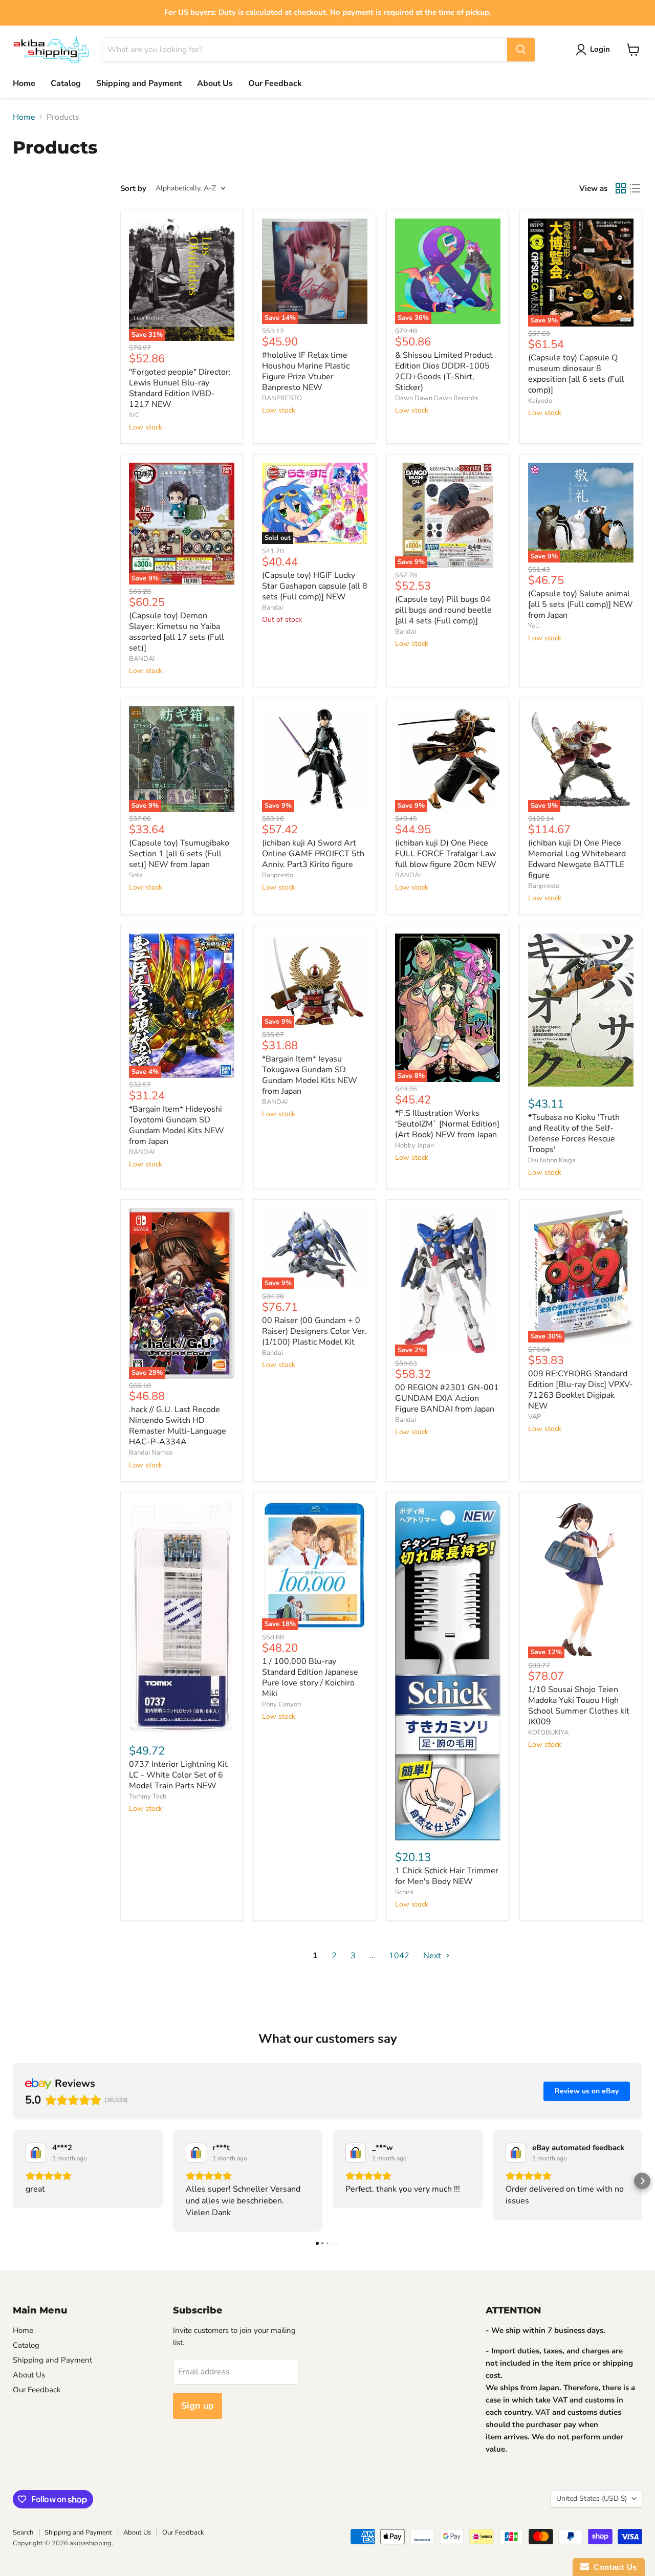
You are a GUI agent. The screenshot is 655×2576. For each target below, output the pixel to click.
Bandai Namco (151, 1453)
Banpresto (278, 875)
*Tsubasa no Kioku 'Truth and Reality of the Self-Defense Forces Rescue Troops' (574, 1133)
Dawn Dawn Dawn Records (436, 398)
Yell (534, 626)
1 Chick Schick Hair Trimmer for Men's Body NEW (447, 1876)
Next (433, 1956)
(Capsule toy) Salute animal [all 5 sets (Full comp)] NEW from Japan (581, 604)
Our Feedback (275, 83)
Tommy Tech (148, 1796)
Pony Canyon (281, 1704)
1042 (399, 1956)
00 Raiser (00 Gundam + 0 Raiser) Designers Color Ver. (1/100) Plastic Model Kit (314, 1331)
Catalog (66, 83)
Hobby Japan (414, 1145)
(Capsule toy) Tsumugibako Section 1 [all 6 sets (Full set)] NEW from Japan (179, 854)
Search (23, 2532)
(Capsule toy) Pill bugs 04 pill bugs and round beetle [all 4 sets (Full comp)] (443, 610)
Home (24, 83)
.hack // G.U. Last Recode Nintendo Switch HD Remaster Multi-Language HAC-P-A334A (178, 1426)
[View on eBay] (36, 2153)
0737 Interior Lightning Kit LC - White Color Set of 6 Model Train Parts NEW (178, 1775)
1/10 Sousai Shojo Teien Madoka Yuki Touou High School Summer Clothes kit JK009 (579, 1706)
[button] (13, 2181)
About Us (215, 83)
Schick (405, 1892)
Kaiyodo (540, 401)
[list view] (635, 188)
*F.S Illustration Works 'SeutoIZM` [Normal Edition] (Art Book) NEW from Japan (447, 1124)
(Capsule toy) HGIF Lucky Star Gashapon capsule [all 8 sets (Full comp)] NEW (315, 586)
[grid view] (621, 188)
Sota (136, 875)
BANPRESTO (282, 398)
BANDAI (142, 659)
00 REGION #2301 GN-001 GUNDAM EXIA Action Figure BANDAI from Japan (447, 1398)
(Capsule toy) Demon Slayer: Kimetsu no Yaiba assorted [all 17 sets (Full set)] (177, 632)
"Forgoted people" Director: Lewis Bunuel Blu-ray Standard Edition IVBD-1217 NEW (180, 388)
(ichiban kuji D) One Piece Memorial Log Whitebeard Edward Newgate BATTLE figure (577, 859)
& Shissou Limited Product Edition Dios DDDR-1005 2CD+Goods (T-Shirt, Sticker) (444, 371)
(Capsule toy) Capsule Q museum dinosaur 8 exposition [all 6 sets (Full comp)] (576, 374)
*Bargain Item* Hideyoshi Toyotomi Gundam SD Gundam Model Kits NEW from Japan (177, 1125)
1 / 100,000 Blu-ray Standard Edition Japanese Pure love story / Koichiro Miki (310, 1677)
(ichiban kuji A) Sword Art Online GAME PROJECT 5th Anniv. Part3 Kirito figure (313, 854)
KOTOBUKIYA (548, 1733)
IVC (134, 415)
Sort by (133, 189)
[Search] (521, 50)
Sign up (198, 2406)
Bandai (272, 608)
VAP (534, 1417)
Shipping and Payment (139, 83)
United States (592, 2498)
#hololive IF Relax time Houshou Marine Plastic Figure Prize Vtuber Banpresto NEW (306, 371)
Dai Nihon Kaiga (552, 1160)
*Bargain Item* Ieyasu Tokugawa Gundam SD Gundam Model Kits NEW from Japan (310, 1075)
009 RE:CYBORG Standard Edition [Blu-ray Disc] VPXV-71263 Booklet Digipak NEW (581, 1390)
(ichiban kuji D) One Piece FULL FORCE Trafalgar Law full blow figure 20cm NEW (446, 854)
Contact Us (613, 2567)
